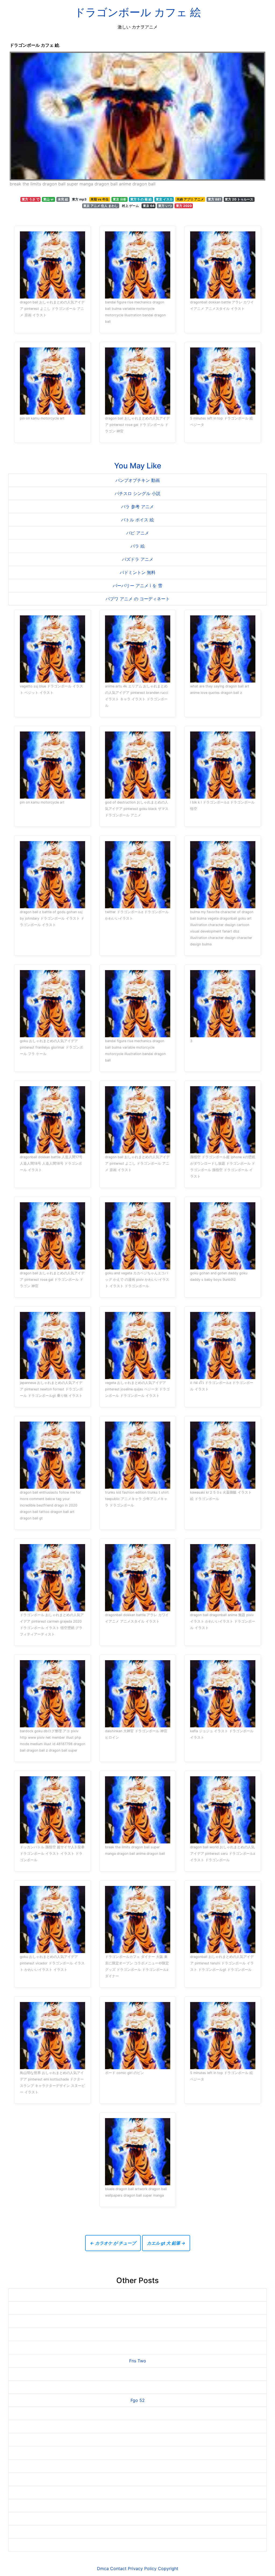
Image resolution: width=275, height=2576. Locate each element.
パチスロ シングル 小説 (137, 493)
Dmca (103, 2568)
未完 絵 (63, 199)
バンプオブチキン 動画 (138, 480)
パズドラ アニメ (138, 559)
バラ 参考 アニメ (137, 507)
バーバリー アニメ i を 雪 (137, 586)
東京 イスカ (164, 199)
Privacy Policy (142, 2568)
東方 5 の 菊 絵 (141, 199)
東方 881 (214, 199)
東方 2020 (184, 206)
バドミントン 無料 (138, 572)
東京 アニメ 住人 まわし (101, 206)
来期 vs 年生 (100, 199)
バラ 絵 (138, 546)
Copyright (168, 2568)
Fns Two (138, 2361)
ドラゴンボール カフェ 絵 (138, 12)
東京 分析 (120, 199)
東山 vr (48, 199)
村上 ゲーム (130, 206)
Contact (118, 2568)
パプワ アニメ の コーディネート (138, 599)
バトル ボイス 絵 (137, 520)
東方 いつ (165, 206)
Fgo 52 (138, 2400)
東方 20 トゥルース (239, 199)
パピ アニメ (138, 533)
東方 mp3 (79, 199)
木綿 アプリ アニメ (190, 199)
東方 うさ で (31, 199)
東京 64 (149, 206)
